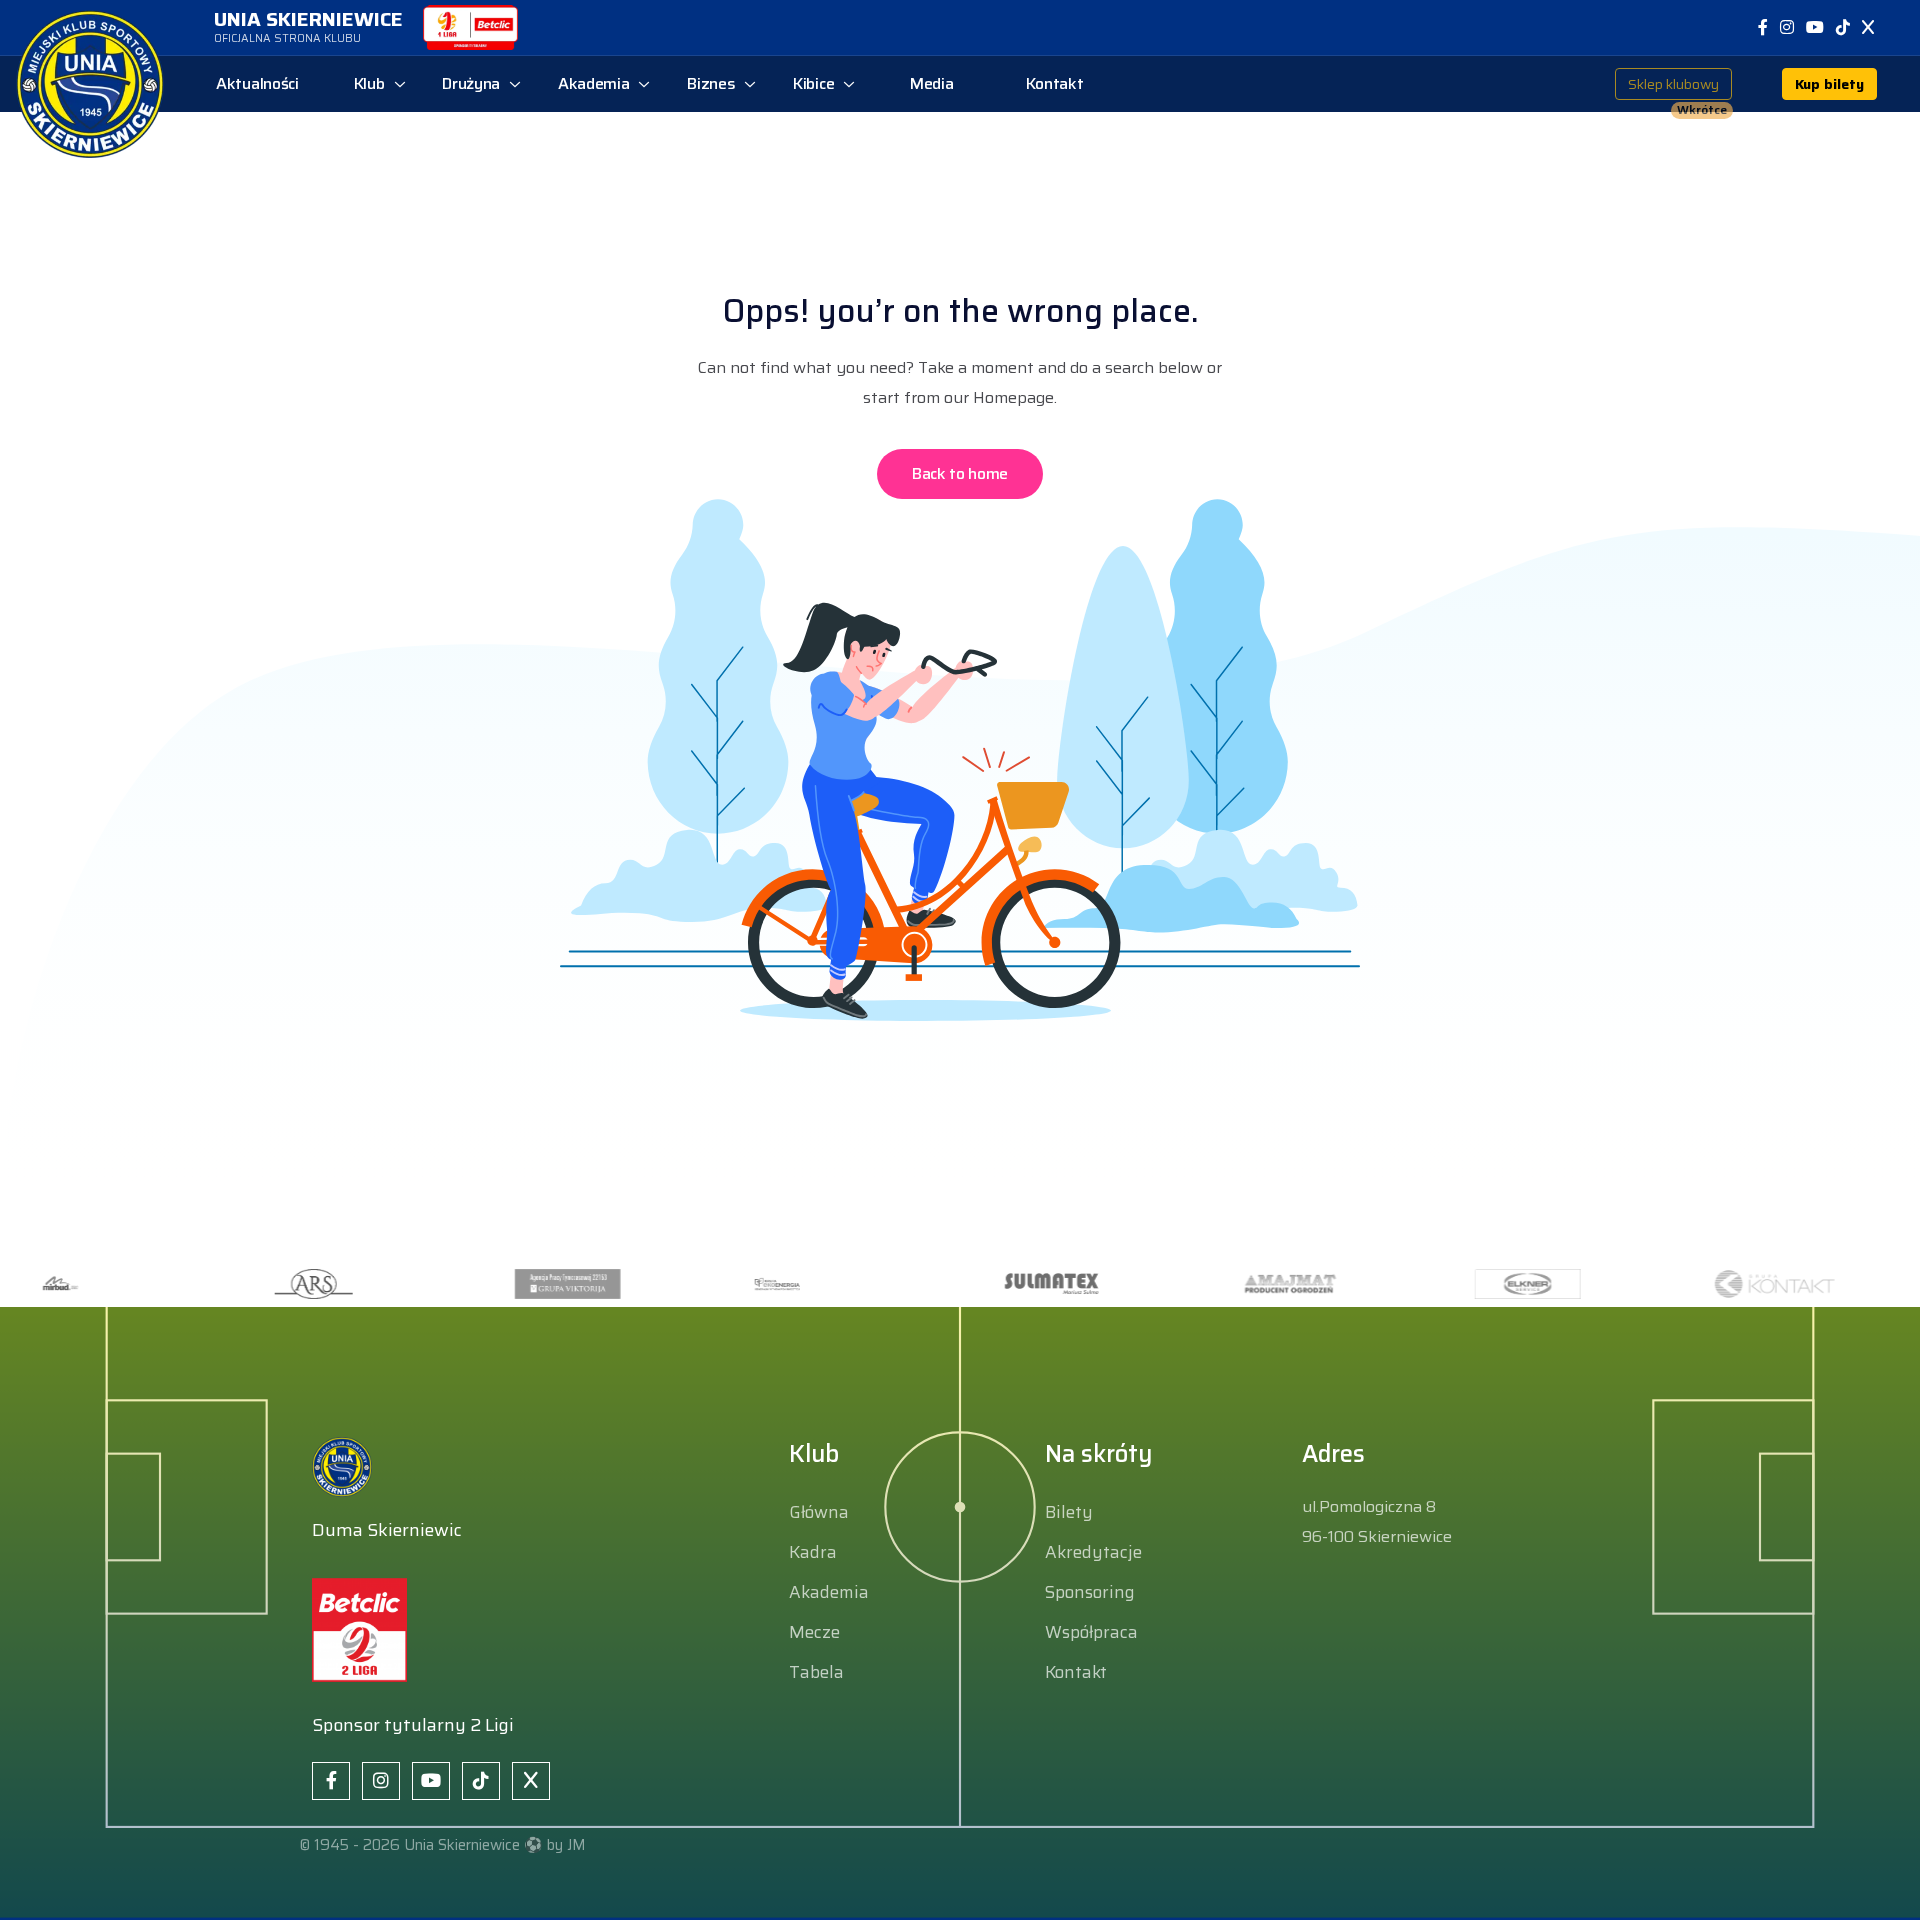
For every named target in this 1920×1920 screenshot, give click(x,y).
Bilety (1069, 1512)
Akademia (829, 1592)
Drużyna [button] (471, 83)
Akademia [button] (594, 83)
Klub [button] (369, 83)
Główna (819, 1512)
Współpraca (1091, 1632)
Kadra (813, 1552)
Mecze (814, 1632)
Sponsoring (1090, 1592)
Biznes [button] (711, 83)
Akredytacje (1093, 1552)
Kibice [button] (813, 83)
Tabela (816, 1672)
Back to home (960, 473)
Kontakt (1076, 1672)
